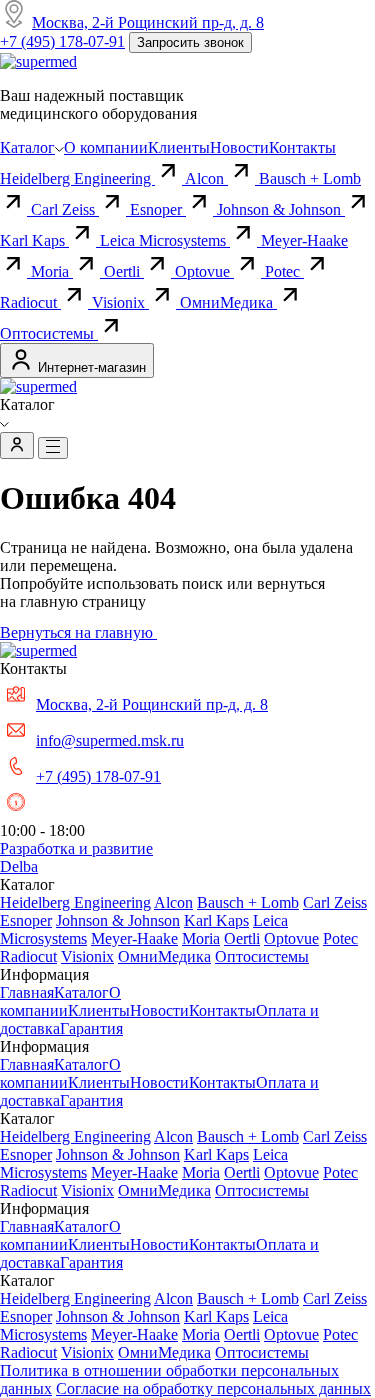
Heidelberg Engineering (77, 178)
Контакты (302, 147)
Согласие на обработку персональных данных (213, 1388)
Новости (239, 147)
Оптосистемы (49, 333)
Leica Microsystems (165, 240)
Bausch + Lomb (248, 902)
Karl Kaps (34, 240)
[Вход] (17, 445)
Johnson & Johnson (281, 209)
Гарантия (91, 1028)
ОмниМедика (228, 302)
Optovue (204, 271)
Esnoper (158, 209)
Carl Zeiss (65, 209)
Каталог (27, 147)
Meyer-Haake (134, 938)
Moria (52, 271)
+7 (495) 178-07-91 (62, 41)
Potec (284, 271)
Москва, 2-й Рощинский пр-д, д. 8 (148, 22)
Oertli (124, 271)
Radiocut (30, 302)
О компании (106, 147)
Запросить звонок (190, 42)
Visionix (120, 302)
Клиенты (179, 147)
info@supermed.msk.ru (110, 740)
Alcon (206, 178)
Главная (27, 992)
